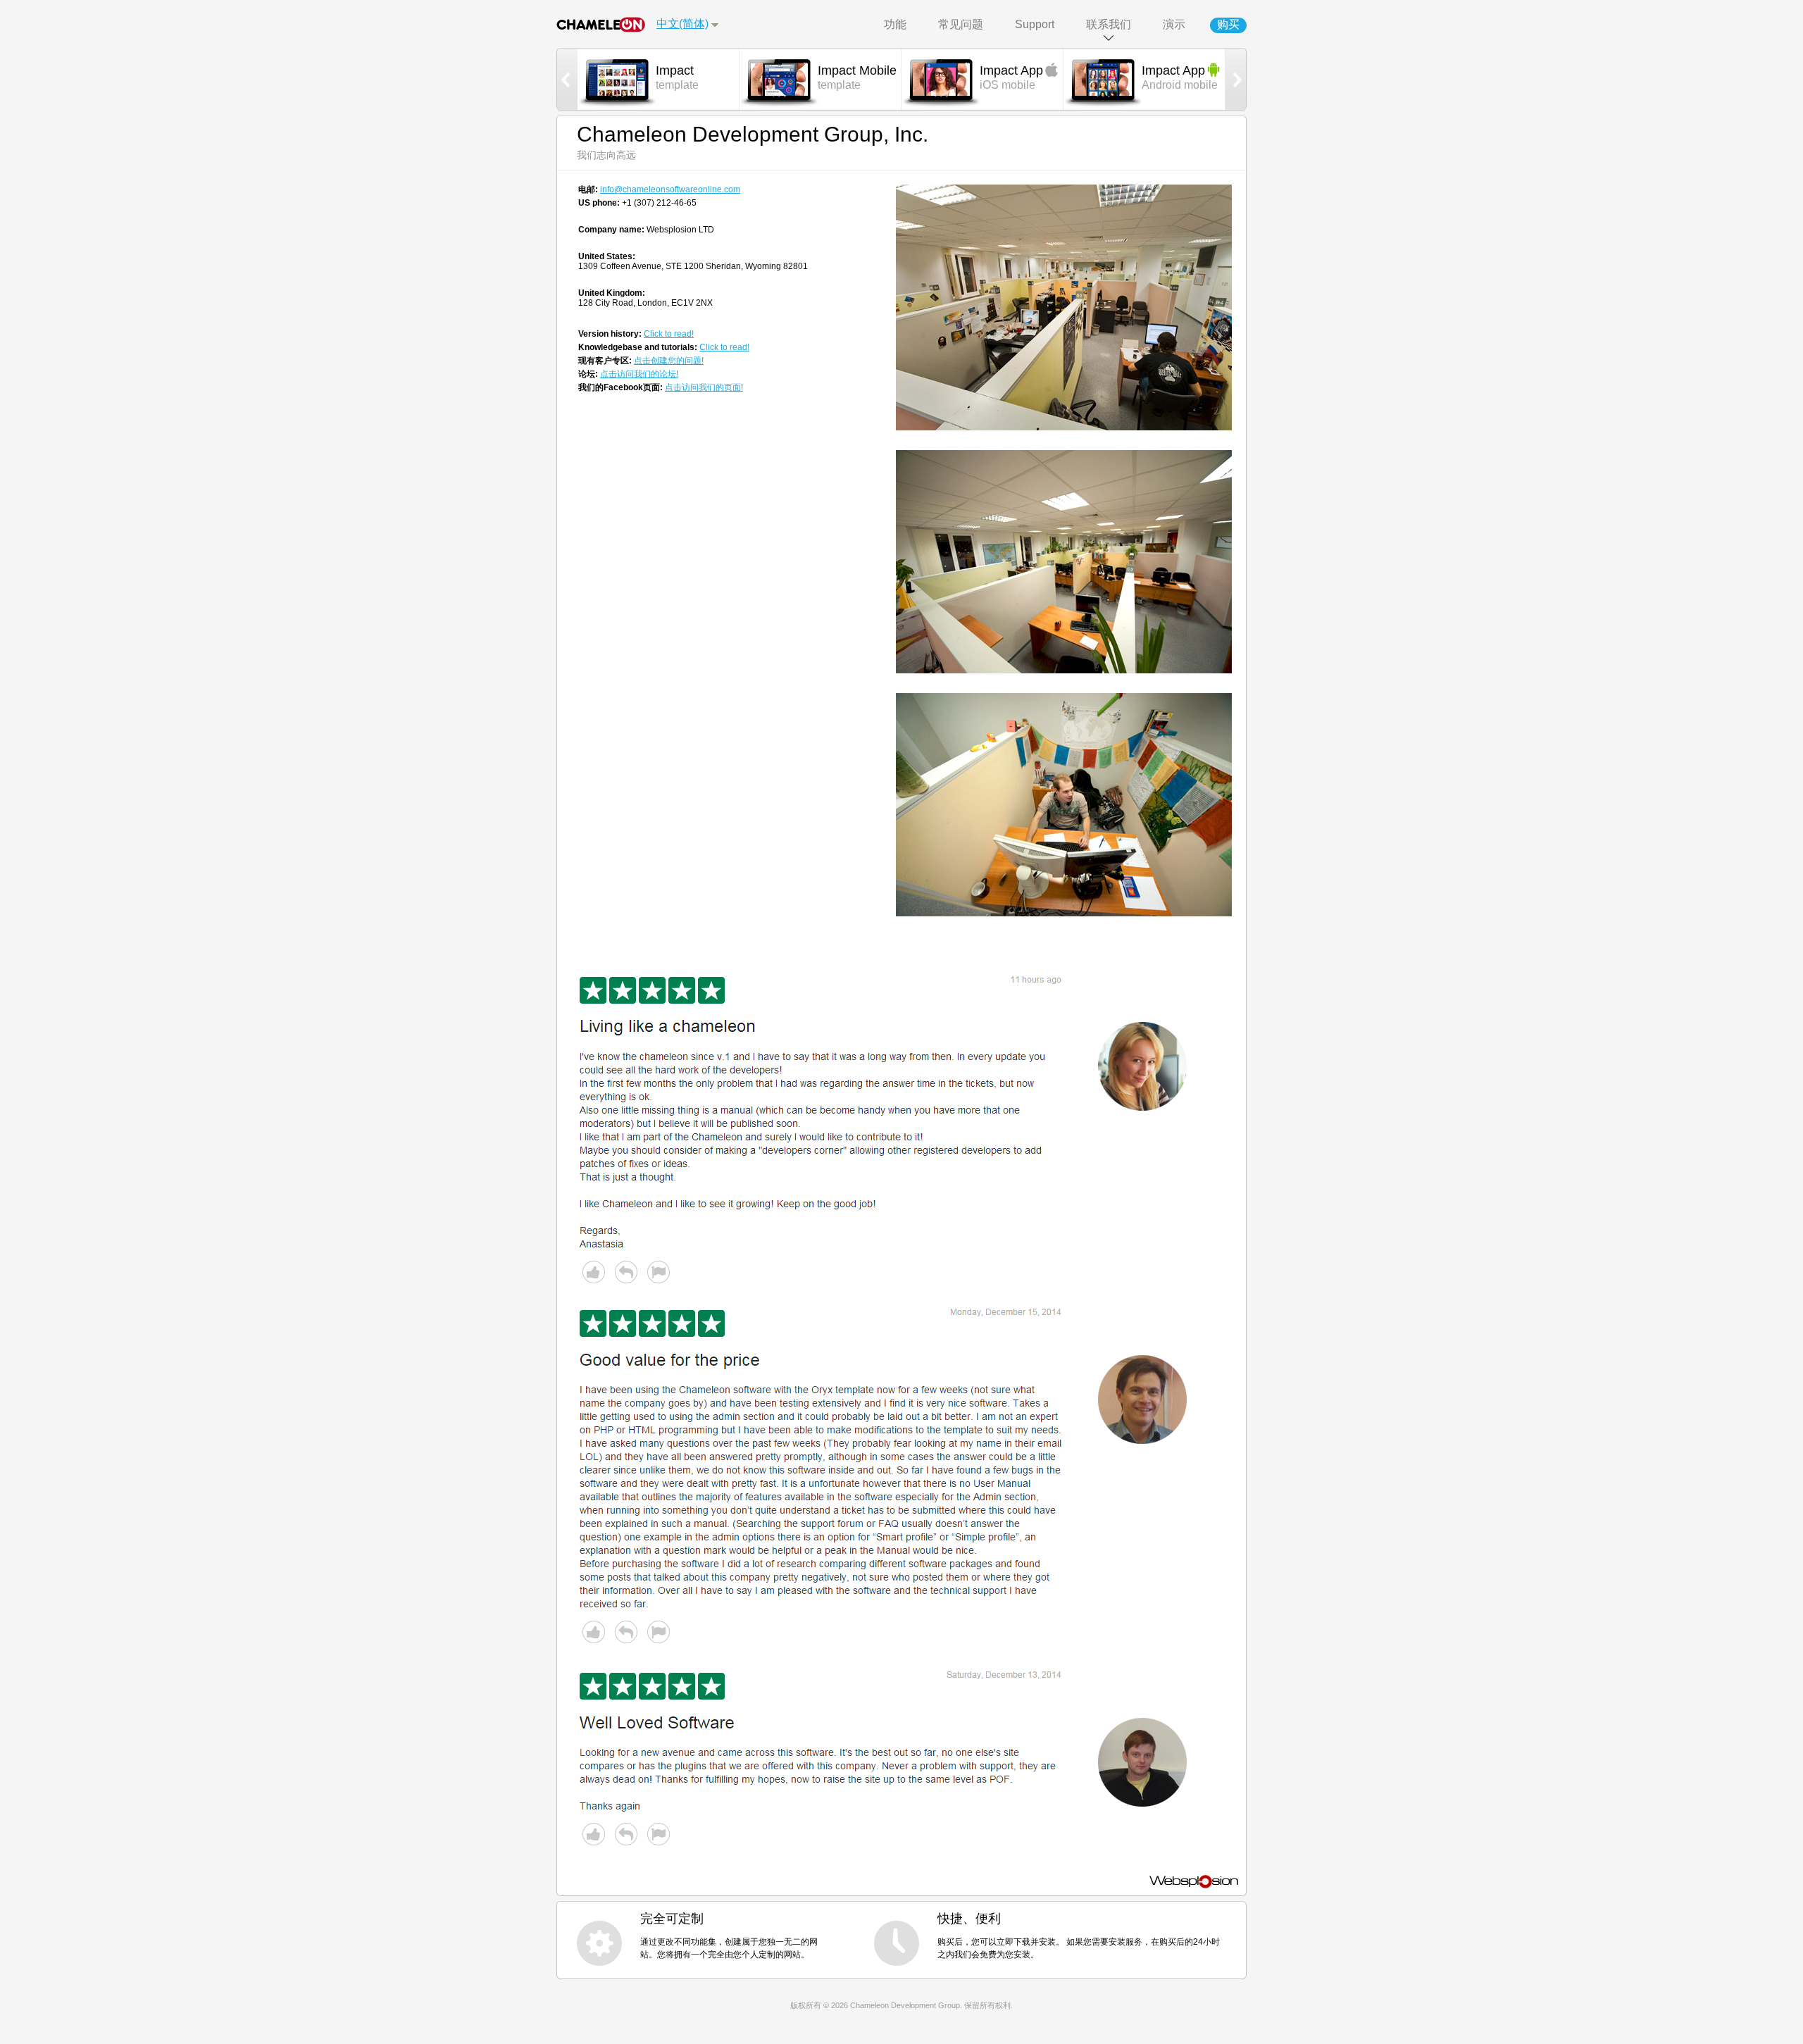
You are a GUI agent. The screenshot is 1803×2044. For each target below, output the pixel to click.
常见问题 (961, 24)
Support (1035, 24)
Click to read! (669, 334)
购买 (1228, 24)
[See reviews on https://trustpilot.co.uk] (890, 1132)
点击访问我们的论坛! (639, 374)
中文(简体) (682, 24)
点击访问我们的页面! (704, 387)
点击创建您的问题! (669, 361)
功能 (895, 24)
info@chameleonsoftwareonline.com (670, 189)
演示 (1174, 24)
